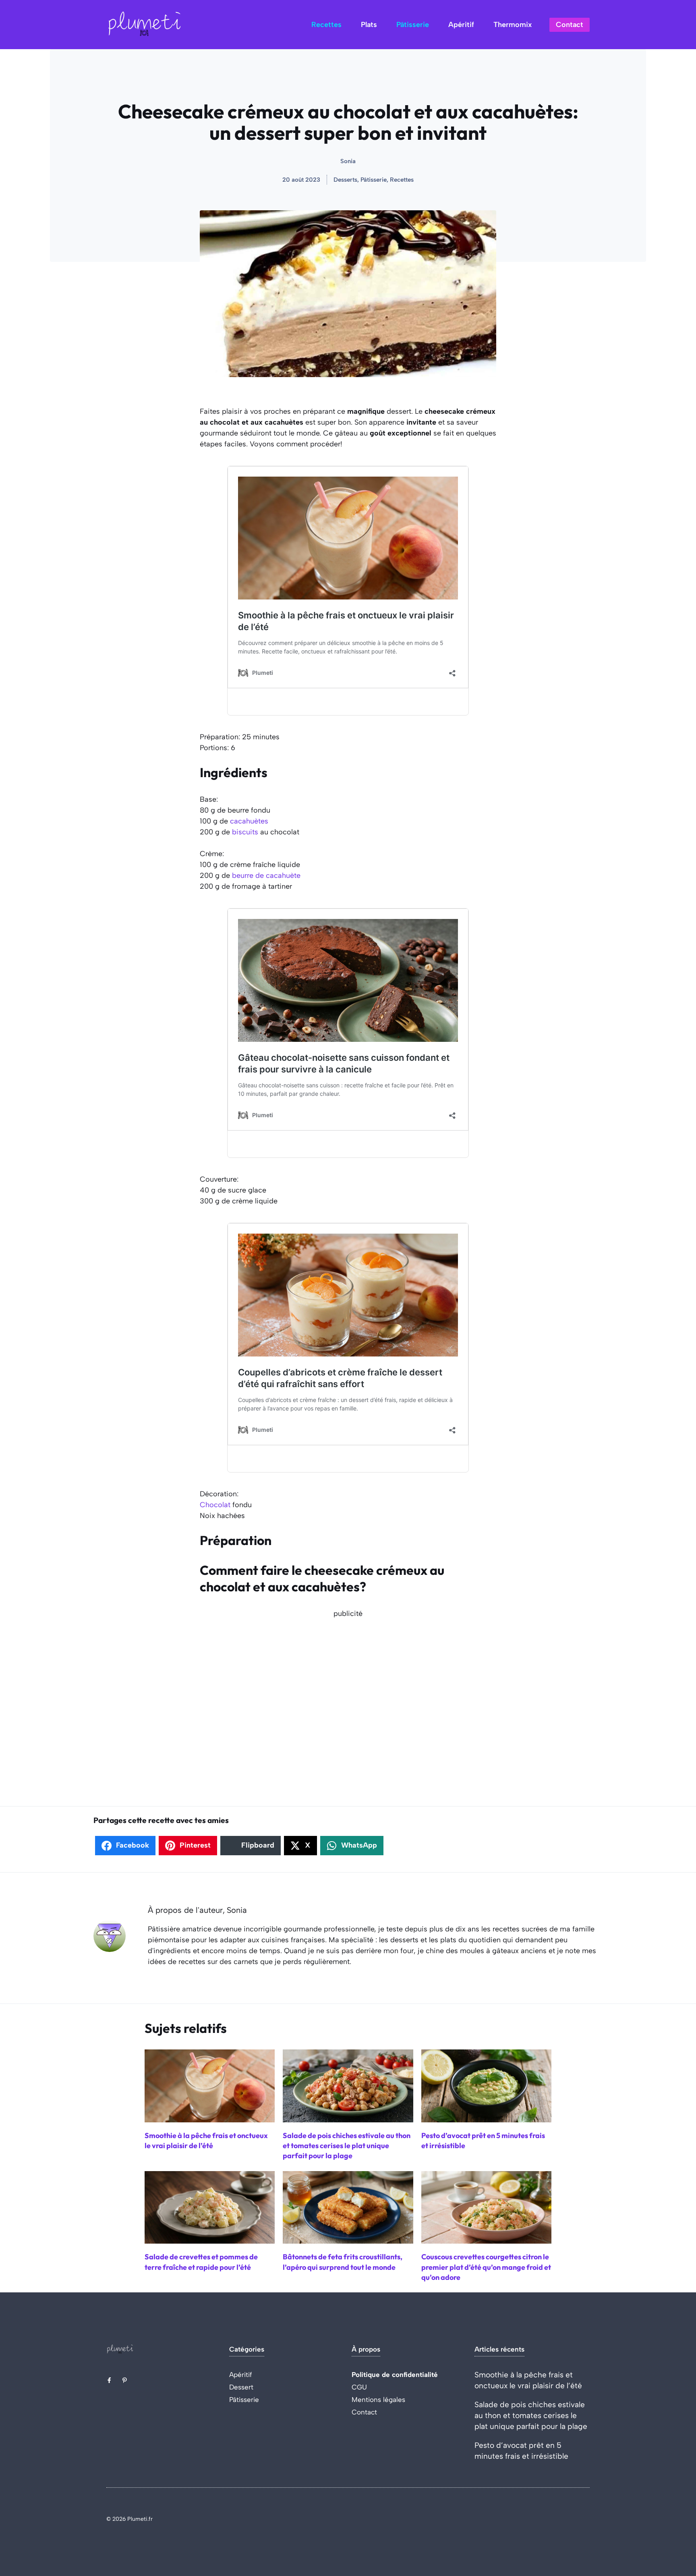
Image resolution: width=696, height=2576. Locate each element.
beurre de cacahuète (266, 875)
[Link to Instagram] (124, 2380)
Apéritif (461, 25)
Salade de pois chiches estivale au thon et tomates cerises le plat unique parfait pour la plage (531, 2415)
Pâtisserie (413, 25)
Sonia (348, 161)
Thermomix (513, 25)
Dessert (241, 2387)
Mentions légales (378, 2400)
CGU (359, 2387)
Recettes (326, 25)
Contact (570, 25)
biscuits (245, 832)
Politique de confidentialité (395, 2375)
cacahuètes (249, 821)
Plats (369, 25)
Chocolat (215, 1505)
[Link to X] (109, 2380)
